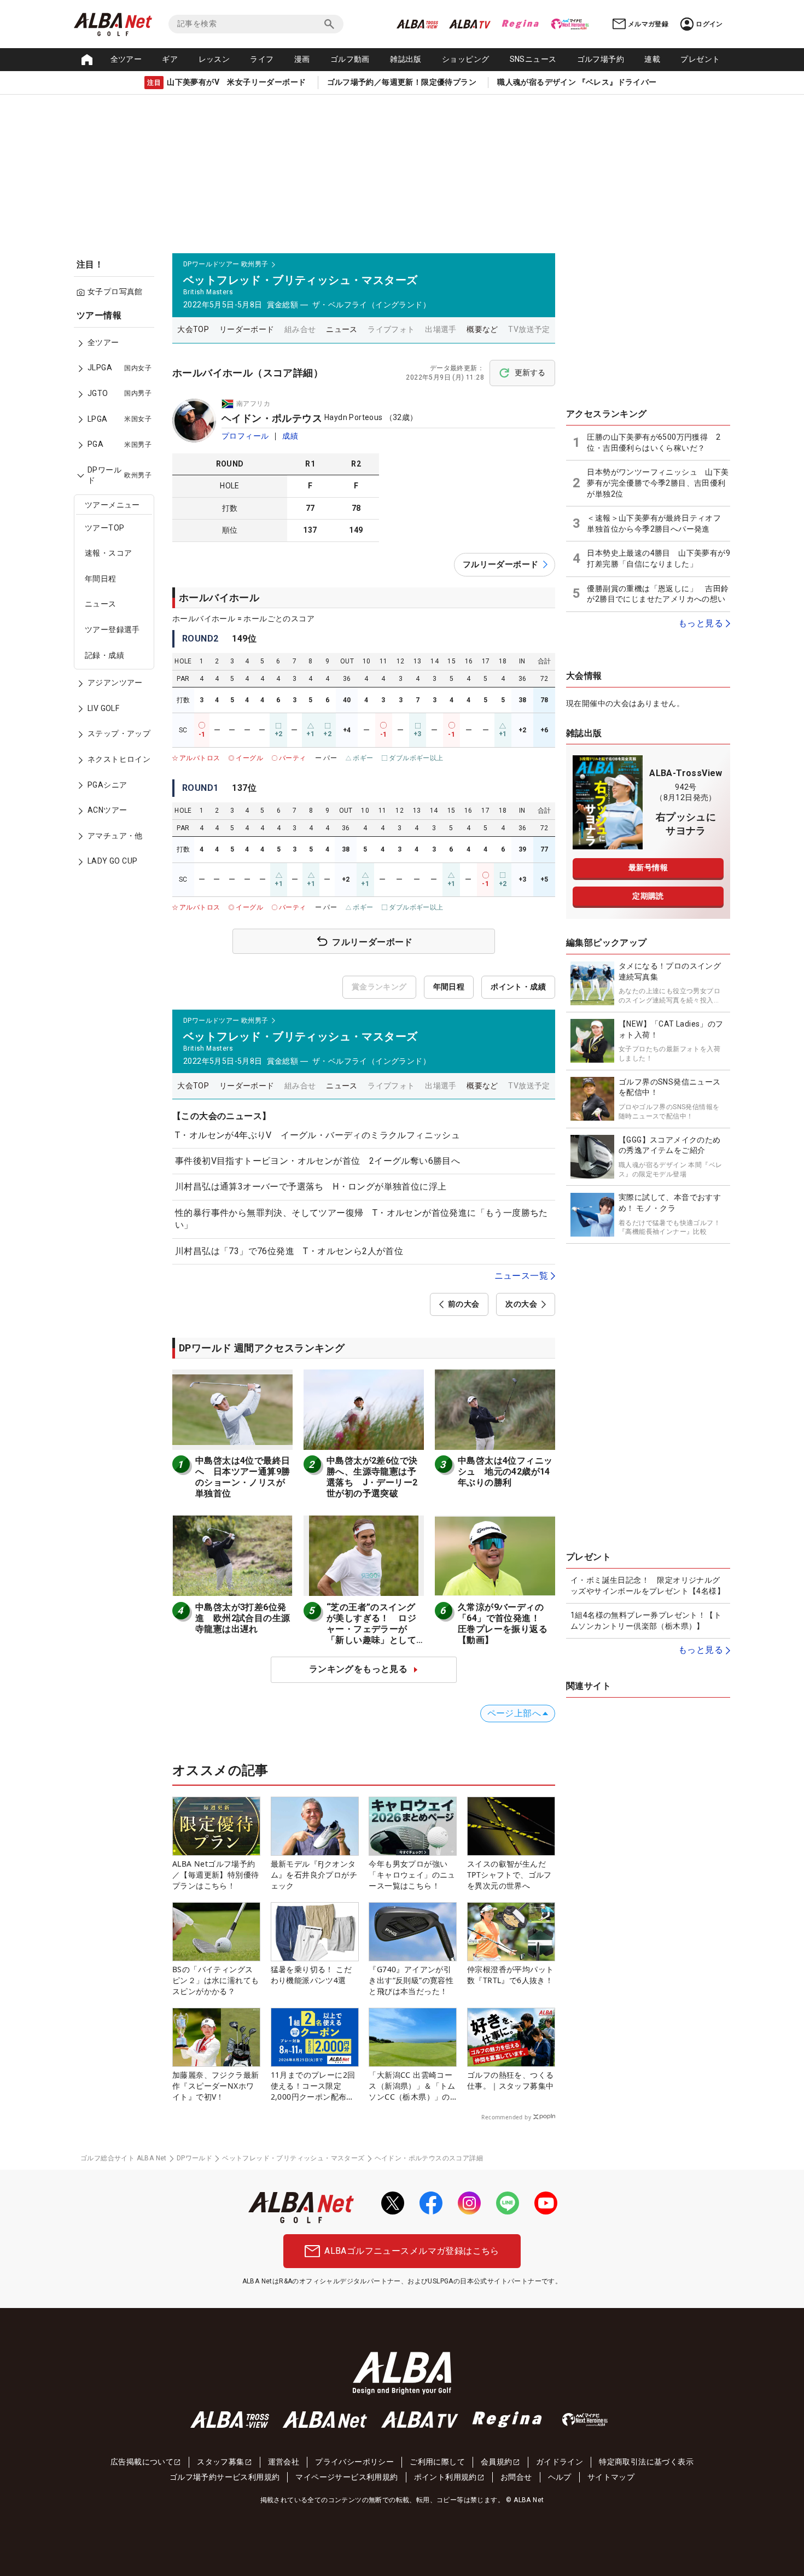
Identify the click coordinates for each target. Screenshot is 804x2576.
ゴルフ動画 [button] (350, 59)
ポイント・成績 (518, 987)
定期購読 (648, 896)
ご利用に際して (437, 2462)
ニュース (101, 604)
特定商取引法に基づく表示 (646, 2462)
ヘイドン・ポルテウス (272, 418)
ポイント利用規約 (445, 2477)
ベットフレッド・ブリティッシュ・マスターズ (293, 2158)
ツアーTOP (104, 528)
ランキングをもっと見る (358, 1669)
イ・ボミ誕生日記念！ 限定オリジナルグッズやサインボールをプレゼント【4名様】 (648, 1586)
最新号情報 (648, 867)
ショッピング (465, 59)
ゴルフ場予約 (601, 59)
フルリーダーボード (501, 564)
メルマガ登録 (648, 24)
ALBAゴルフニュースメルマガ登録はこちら (412, 2251)
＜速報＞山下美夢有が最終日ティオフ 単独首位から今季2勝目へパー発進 (658, 523)
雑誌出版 (406, 59)
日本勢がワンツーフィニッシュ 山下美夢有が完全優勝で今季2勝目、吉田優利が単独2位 (658, 483)
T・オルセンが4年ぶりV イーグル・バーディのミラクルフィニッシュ (317, 1135)
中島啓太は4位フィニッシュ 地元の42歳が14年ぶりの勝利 (505, 1471)
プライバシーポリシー (354, 2462)
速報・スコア (108, 553)
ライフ (262, 59)
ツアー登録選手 (112, 630)
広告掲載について (142, 2462)
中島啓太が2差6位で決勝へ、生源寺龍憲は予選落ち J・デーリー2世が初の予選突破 (372, 1477)
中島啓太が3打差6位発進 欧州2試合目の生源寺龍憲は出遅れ (243, 1618)
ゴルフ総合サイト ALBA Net (124, 2158)
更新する (530, 372)
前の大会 (464, 1304)
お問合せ (516, 2477)
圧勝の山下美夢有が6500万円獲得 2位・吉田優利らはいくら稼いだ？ (654, 442)
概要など (482, 329)
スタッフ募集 (220, 2462)
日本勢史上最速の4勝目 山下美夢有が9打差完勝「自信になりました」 (659, 558)
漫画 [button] (302, 59)
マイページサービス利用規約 (346, 2477)
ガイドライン (560, 2462)
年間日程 (101, 579)
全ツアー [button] (126, 59)
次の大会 (521, 1304)
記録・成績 (104, 655)
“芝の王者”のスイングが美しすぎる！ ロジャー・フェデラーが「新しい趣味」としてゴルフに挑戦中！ (371, 1629)
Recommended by (506, 2117)
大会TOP (193, 329)
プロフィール (245, 436)
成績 (290, 436)
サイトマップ (611, 2477)
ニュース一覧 (521, 1276)
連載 (652, 59)
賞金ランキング (379, 987)
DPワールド (194, 2158)
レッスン (214, 59)
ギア (170, 59)
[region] (118, 596)
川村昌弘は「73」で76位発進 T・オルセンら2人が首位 (289, 1251)
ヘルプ (560, 2477)
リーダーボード (247, 329)
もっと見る (701, 623)
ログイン (709, 24)
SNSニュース (533, 59)
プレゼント (700, 59)
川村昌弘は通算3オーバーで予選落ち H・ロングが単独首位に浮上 (311, 1187)
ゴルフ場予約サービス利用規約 (225, 2477)
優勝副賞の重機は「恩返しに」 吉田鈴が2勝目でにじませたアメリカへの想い (658, 594)
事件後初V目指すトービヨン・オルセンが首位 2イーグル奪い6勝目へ (317, 1161)
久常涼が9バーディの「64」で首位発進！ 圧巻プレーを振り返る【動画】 (503, 1624)
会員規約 (497, 2462)
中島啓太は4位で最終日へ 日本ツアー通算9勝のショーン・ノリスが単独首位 (243, 1477)
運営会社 (284, 2462)
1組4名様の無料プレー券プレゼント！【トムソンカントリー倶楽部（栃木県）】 (646, 1621)
